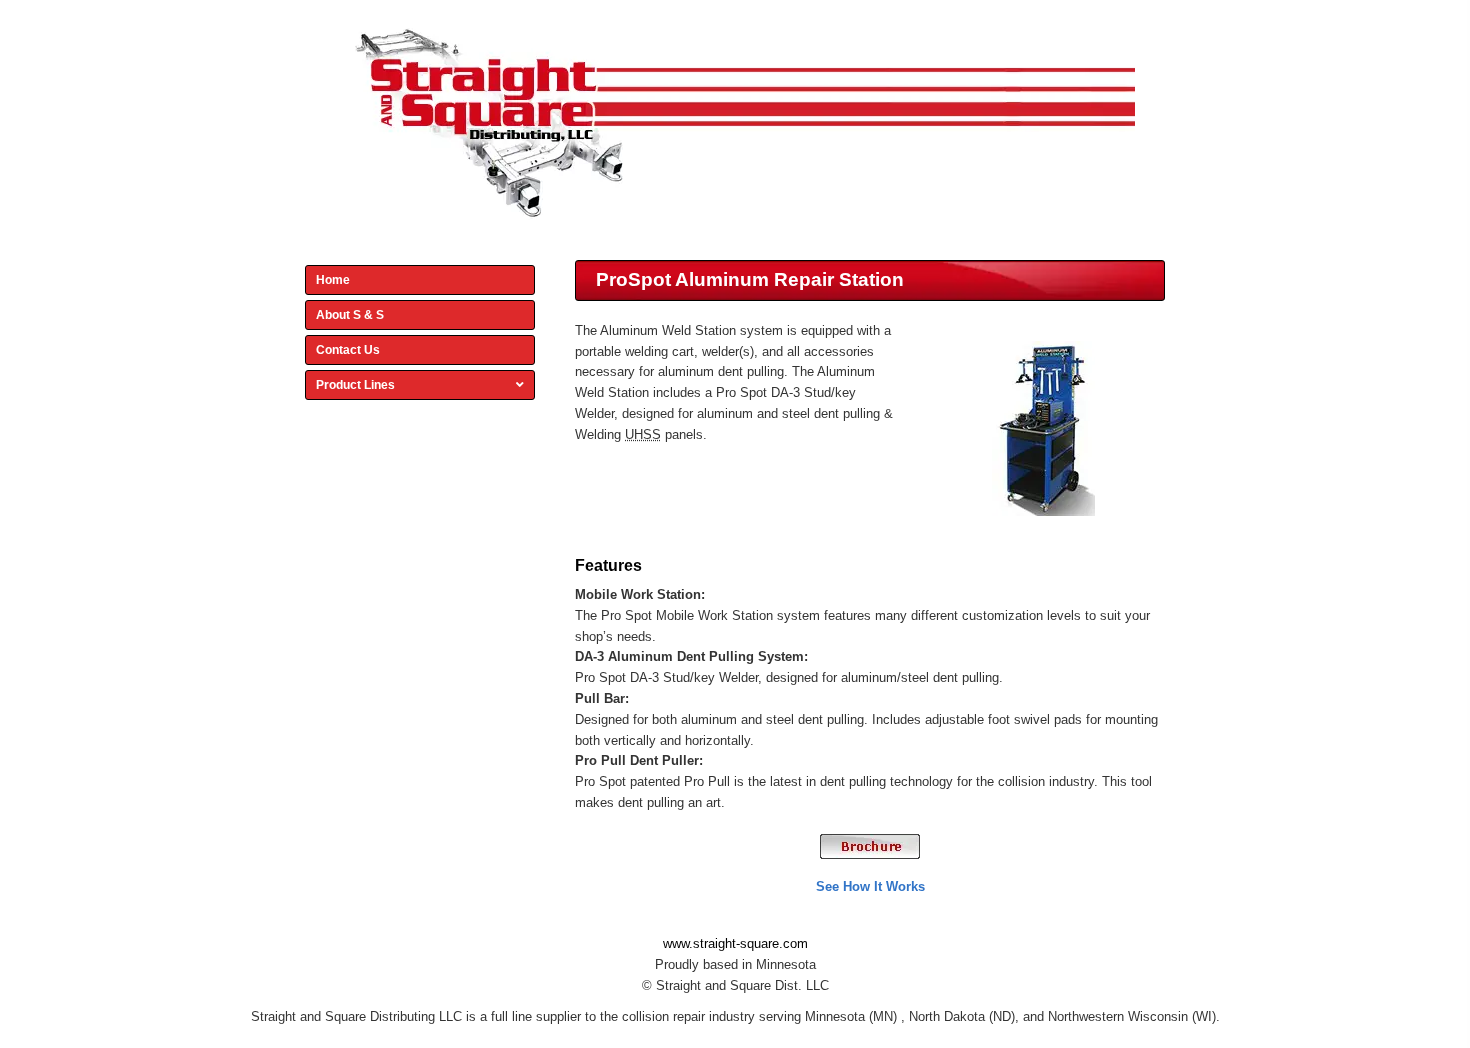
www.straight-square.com (735, 943)
